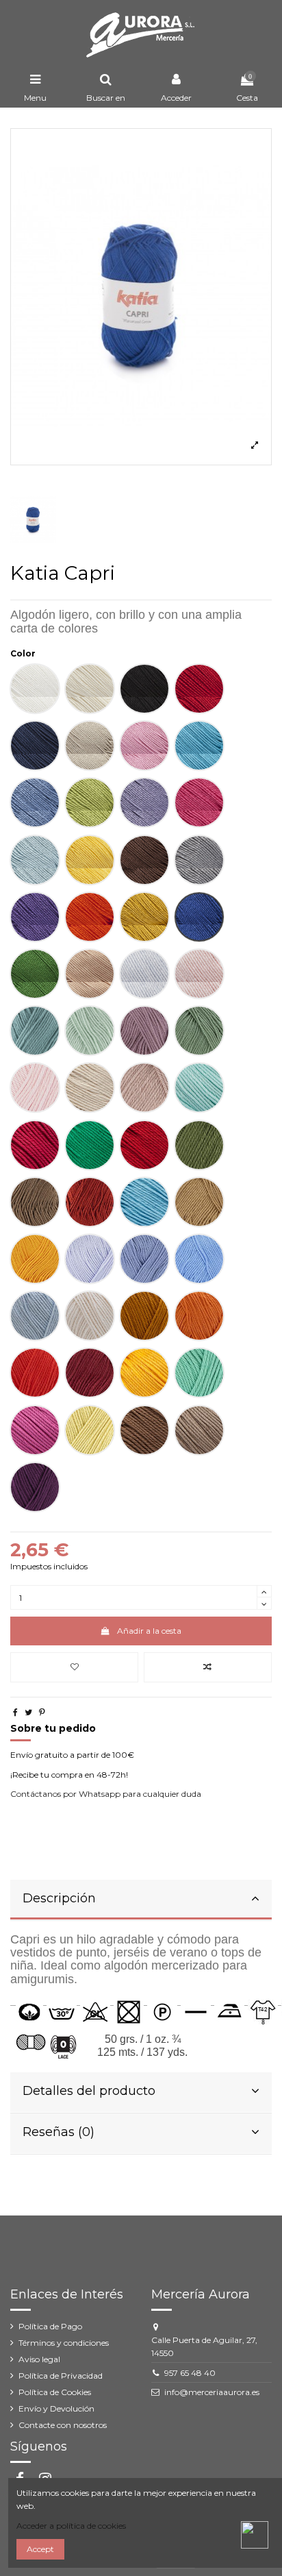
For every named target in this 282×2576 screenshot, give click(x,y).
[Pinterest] (42, 1712)
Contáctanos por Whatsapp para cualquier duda (106, 1794)
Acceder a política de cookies (71, 2526)
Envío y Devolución (56, 2408)
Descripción (59, 1898)
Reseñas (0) (59, 2132)
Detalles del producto (89, 2091)
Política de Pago (50, 2326)
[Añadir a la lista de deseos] (74, 1667)
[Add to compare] (208, 1667)
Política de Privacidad (61, 2376)
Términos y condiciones (64, 2343)
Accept (40, 2549)
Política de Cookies (55, 2392)
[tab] (141, 1900)
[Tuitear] (28, 1712)
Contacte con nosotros (63, 2425)
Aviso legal (39, 2359)
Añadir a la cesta (149, 1631)
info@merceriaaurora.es (212, 2392)
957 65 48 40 (190, 2373)
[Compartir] (15, 1712)
